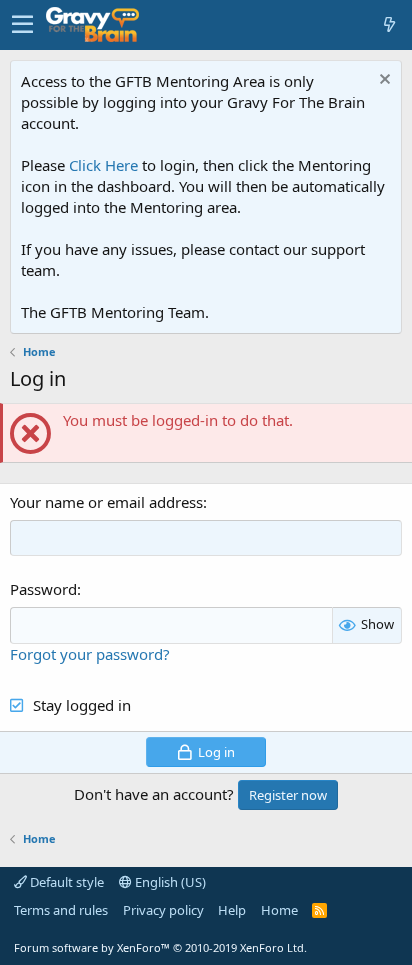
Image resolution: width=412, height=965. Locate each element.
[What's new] (389, 24)
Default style (65, 882)
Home (279, 910)
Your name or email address (106, 502)
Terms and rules (61, 910)
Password (43, 589)
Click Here (103, 165)
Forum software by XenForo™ (160, 947)
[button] (22, 25)
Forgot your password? (90, 654)
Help (232, 910)
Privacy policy (163, 910)
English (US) (169, 882)
